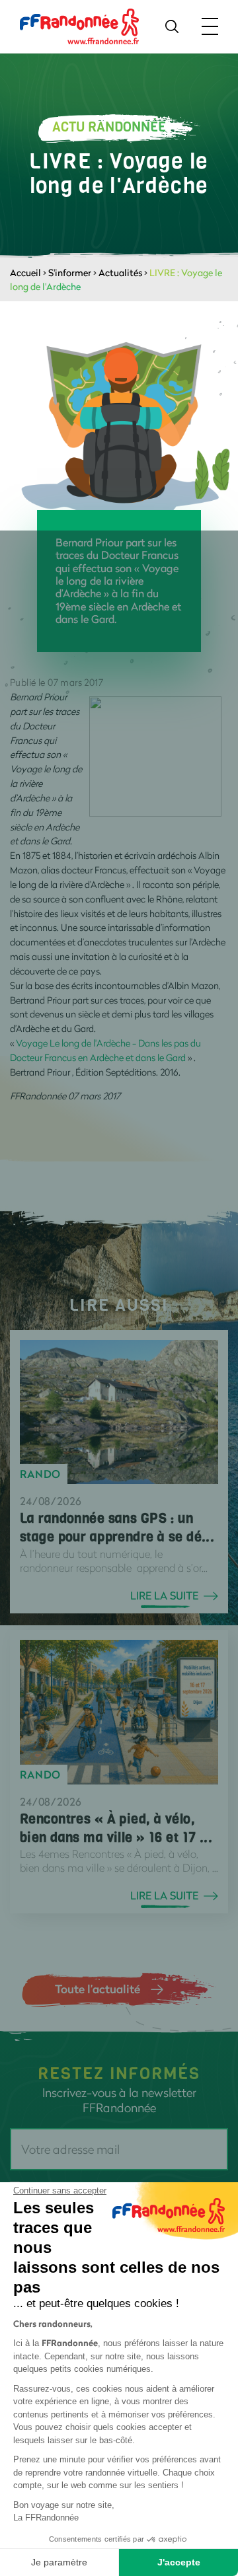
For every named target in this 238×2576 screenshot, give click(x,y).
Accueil (25, 273)
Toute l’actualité (98, 1989)
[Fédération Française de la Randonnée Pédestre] (79, 25)
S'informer (70, 273)
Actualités (120, 273)
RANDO (40, 1474)
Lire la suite (164, 1596)
